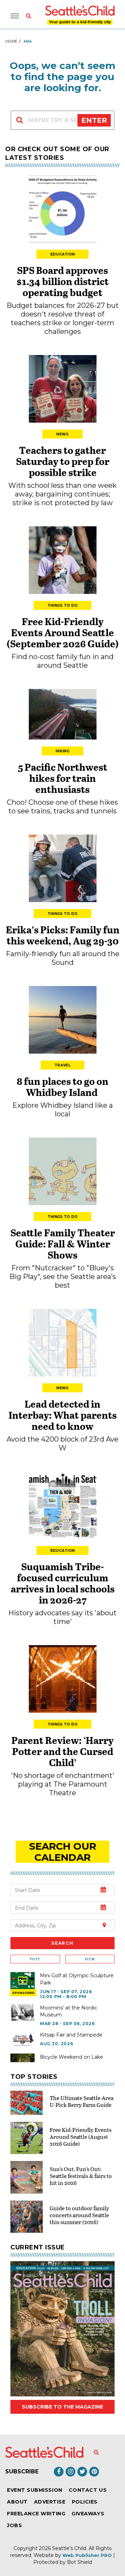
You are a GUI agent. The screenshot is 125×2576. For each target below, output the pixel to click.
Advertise (50, 2502)
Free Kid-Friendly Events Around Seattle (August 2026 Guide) (81, 2137)
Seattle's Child (69, 2548)
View (90, 1959)
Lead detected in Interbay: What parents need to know (63, 1415)
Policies (85, 2502)
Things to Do (63, 606)
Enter (94, 120)
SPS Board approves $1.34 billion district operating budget (63, 281)
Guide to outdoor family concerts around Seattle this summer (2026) (79, 2215)
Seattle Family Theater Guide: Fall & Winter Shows (63, 1244)
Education (63, 254)
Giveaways (88, 2514)
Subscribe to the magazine (62, 2407)
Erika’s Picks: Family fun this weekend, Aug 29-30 (63, 935)
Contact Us (88, 2490)
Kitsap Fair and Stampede (71, 2035)
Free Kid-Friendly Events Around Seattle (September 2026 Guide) (63, 632)
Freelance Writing (36, 2514)
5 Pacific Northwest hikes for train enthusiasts (63, 778)
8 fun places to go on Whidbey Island (62, 1087)
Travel (62, 1065)
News (62, 434)
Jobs (14, 2525)
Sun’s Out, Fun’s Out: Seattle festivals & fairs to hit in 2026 (81, 2176)
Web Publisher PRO (87, 2555)
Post (35, 1959)
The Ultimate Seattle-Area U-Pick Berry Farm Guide (82, 2101)
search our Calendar (63, 1852)
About (17, 2502)
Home (11, 41)
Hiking (62, 751)
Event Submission (35, 2490)
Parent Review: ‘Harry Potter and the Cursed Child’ (62, 1751)
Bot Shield (80, 2562)
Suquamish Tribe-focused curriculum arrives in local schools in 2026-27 (63, 1583)
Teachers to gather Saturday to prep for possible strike (63, 461)
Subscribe (22, 2471)
